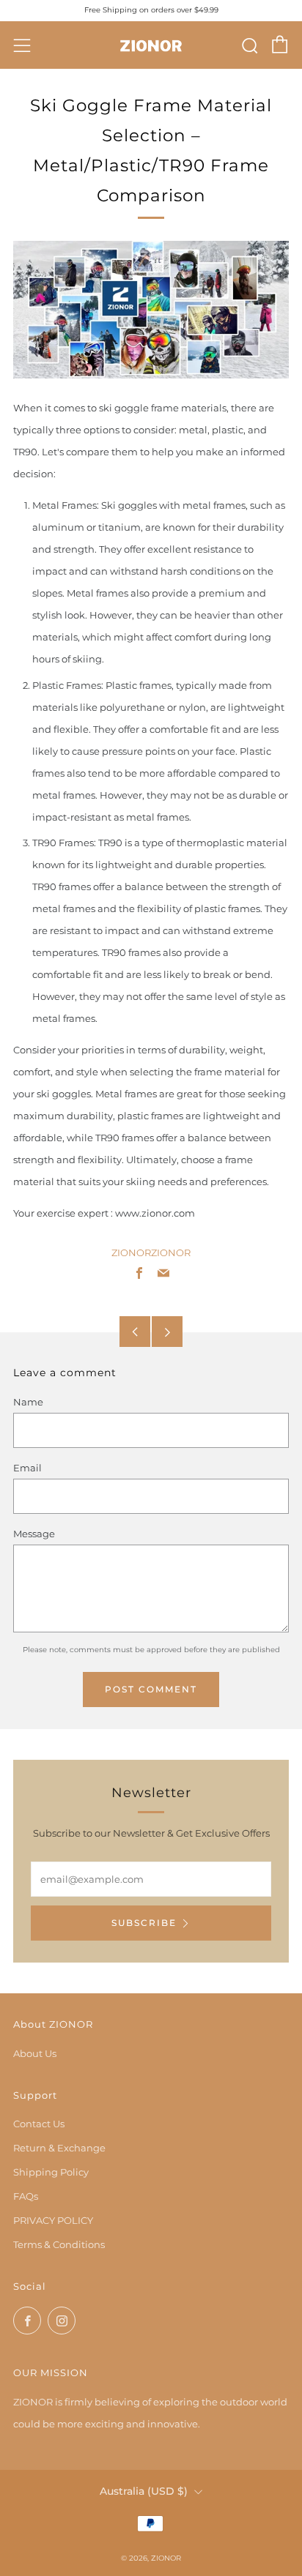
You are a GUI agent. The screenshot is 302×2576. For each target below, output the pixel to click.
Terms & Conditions (59, 2244)
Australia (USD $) (144, 2491)
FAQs (26, 2196)
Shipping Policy (51, 2172)
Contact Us (39, 2124)
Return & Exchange (59, 2148)
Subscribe (144, 1923)
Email (27, 1468)
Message (34, 1534)
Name (28, 1402)
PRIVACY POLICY (53, 2220)
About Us (35, 2053)
